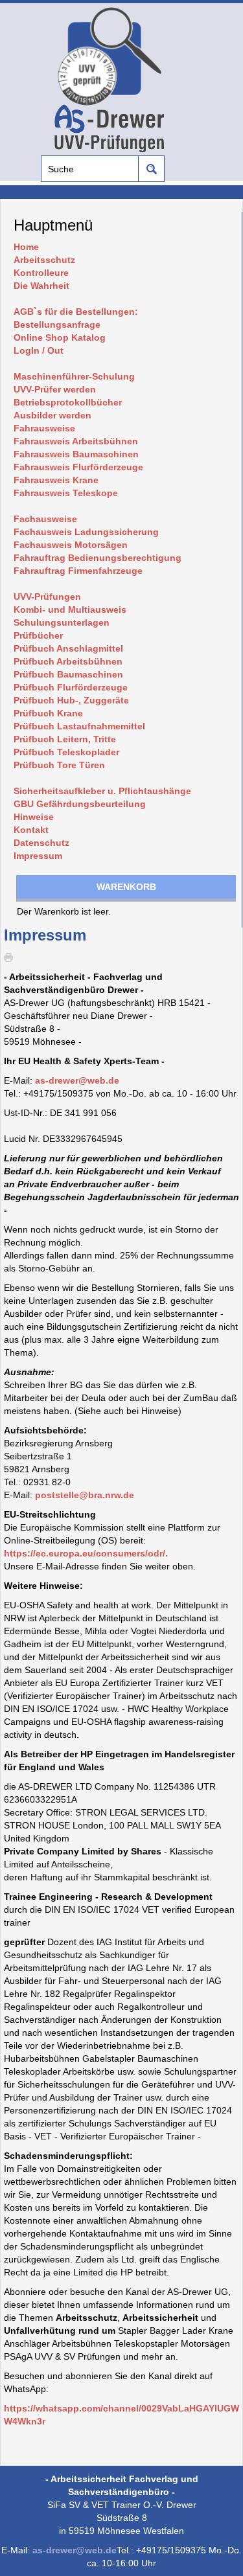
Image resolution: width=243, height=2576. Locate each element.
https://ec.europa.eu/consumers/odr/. (86, 1553)
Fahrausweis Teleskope (66, 493)
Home (26, 247)
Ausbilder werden (52, 415)
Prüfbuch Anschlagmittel (68, 648)
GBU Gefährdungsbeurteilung (80, 804)
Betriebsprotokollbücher (68, 402)
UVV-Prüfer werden (55, 389)
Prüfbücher (38, 635)
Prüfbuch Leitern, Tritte (65, 739)
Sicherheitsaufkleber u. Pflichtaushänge (102, 791)
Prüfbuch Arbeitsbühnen (68, 661)
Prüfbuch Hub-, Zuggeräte (71, 700)
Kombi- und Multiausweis (70, 610)
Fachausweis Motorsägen (71, 545)
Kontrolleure (41, 273)
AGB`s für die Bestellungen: (76, 312)
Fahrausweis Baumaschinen (76, 454)
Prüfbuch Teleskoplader (66, 752)
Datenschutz (41, 843)
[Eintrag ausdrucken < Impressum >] (12, 956)
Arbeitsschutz (44, 260)
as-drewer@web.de (77, 1080)
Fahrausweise (44, 428)
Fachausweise (45, 519)
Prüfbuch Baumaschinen (68, 674)
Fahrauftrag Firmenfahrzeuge (78, 571)
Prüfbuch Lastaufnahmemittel (79, 726)
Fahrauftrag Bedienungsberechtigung (98, 558)
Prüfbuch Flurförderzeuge (71, 687)
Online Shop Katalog (60, 337)
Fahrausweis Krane (56, 480)
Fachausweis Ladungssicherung (86, 532)
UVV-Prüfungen (47, 597)
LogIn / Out (39, 350)
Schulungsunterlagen (62, 622)
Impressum (38, 856)
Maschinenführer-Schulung (74, 376)
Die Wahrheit (41, 286)
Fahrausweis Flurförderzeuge (78, 467)
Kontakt (31, 830)
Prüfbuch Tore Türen (59, 765)
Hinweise (34, 817)
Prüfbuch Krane (48, 713)
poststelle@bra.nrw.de (85, 1495)
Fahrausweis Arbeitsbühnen (76, 441)
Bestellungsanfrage (57, 325)
